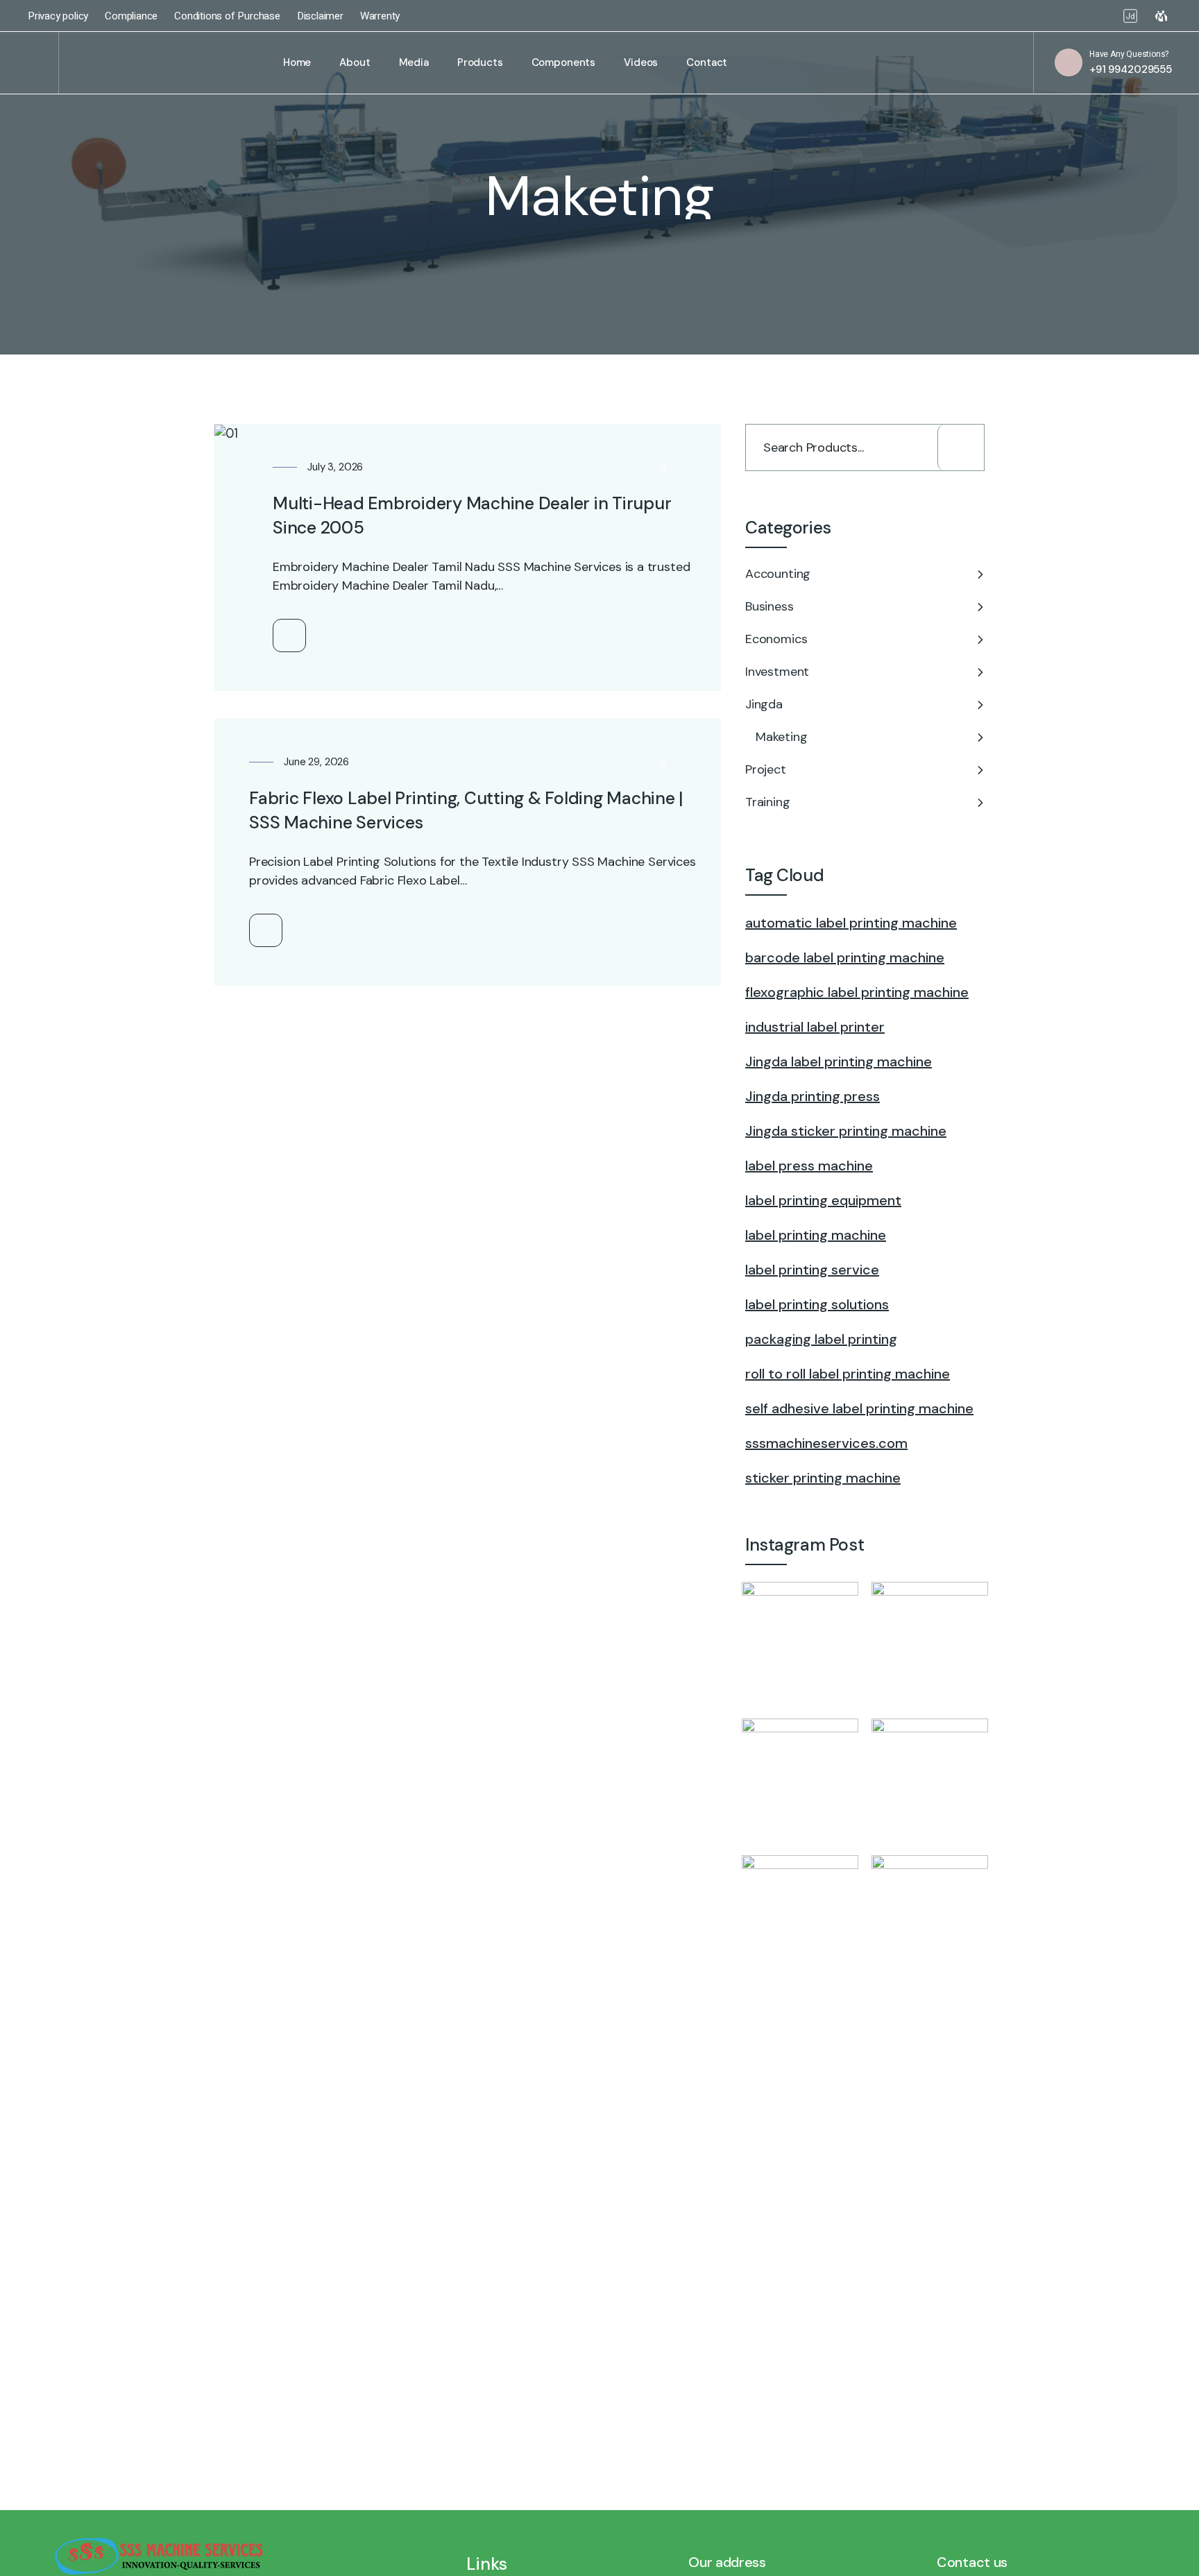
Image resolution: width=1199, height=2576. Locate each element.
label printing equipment (823, 1200)
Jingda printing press (813, 1096)
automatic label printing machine (851, 923)
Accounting (778, 574)
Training (768, 802)
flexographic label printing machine (857, 992)
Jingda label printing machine (839, 1061)
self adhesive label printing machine (859, 1408)
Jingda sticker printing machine (846, 1131)
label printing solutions (817, 1304)
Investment (777, 672)
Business (769, 606)
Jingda (764, 704)
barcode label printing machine (845, 957)
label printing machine (816, 1235)
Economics (776, 639)
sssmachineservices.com (826, 1443)
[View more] (289, 636)
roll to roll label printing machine (848, 1374)
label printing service (812, 1270)
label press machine (809, 1166)
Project (766, 769)
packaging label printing (821, 1339)
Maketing (782, 737)
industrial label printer (815, 1027)
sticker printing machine (823, 1478)
